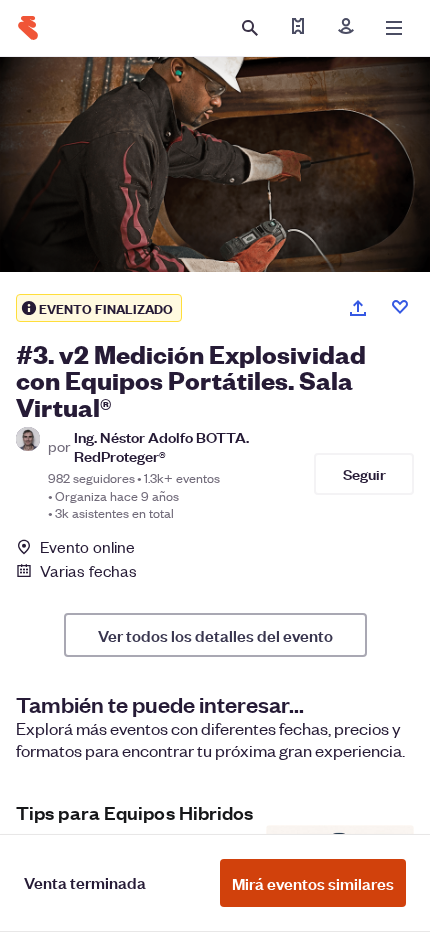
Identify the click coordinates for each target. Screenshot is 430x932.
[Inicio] (28, 28)
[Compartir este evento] (358, 308)
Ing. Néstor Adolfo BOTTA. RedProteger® (161, 446)
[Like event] (400, 307)
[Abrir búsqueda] (250, 28)
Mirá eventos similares (313, 883)
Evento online (87, 547)
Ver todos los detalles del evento (215, 635)
